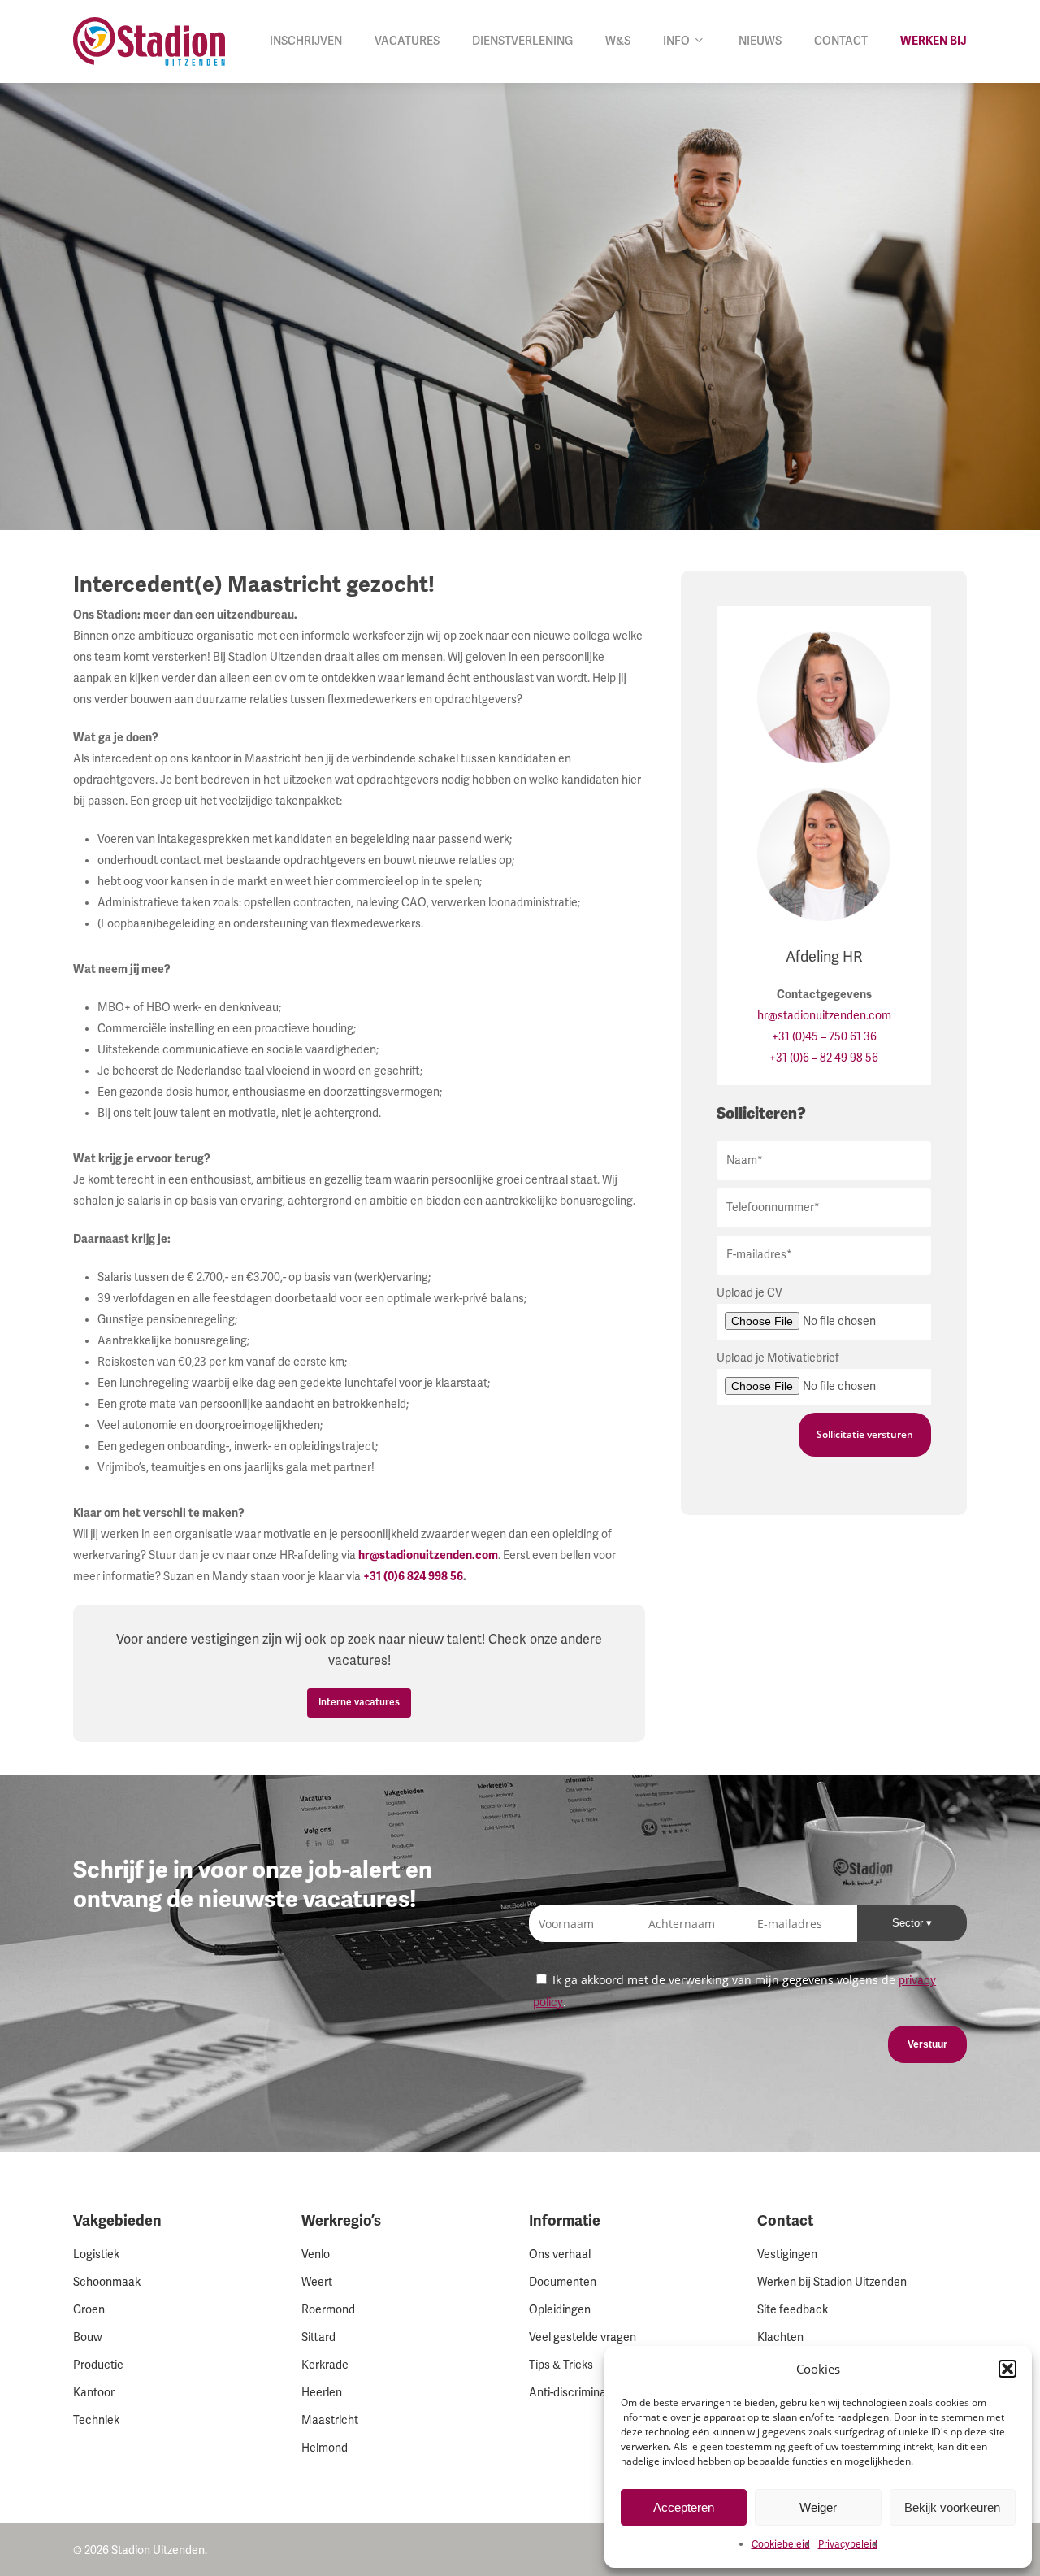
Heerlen (322, 2393)
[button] (1007, 2369)
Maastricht (330, 2420)
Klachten (780, 2337)
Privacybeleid (848, 2545)
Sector (909, 1923)
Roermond (328, 2310)
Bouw (88, 2337)
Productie (98, 2365)
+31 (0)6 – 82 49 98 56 (824, 1058)
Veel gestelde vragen (583, 2337)
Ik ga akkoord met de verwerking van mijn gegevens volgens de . (734, 1991)
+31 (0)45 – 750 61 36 (824, 1037)
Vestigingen (787, 2255)
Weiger (818, 2507)
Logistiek (96, 2255)
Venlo (316, 2255)
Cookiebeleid (781, 2545)
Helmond (325, 2448)
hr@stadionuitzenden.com (824, 1016)
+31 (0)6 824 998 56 (413, 1577)
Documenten (563, 2282)
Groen (89, 2310)
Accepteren (684, 2507)
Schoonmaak (107, 2282)
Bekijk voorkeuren (952, 2507)
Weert (317, 2282)
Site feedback (793, 2310)
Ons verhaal (560, 2255)
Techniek (96, 2420)
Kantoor (94, 2393)
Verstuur (927, 2044)
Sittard (318, 2337)
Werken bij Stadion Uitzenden (832, 2282)
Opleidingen (560, 2310)
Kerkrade (325, 2365)
